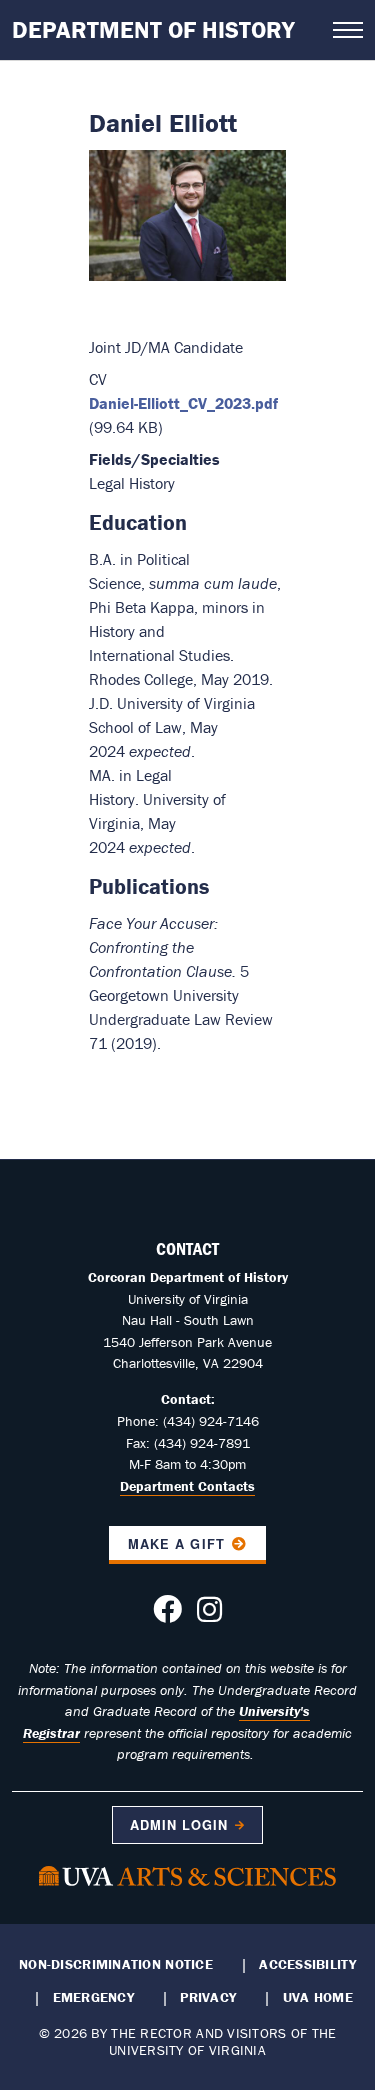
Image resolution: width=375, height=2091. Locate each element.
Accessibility (307, 1964)
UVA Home (318, 1997)
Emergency (93, 1997)
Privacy (208, 1997)
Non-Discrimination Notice (116, 1964)
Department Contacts (187, 1486)
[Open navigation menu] (348, 30)
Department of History (153, 29)
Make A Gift (176, 1544)
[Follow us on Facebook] (167, 1615)
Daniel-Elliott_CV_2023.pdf (183, 403)
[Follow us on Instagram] (209, 1615)
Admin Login (179, 1825)
